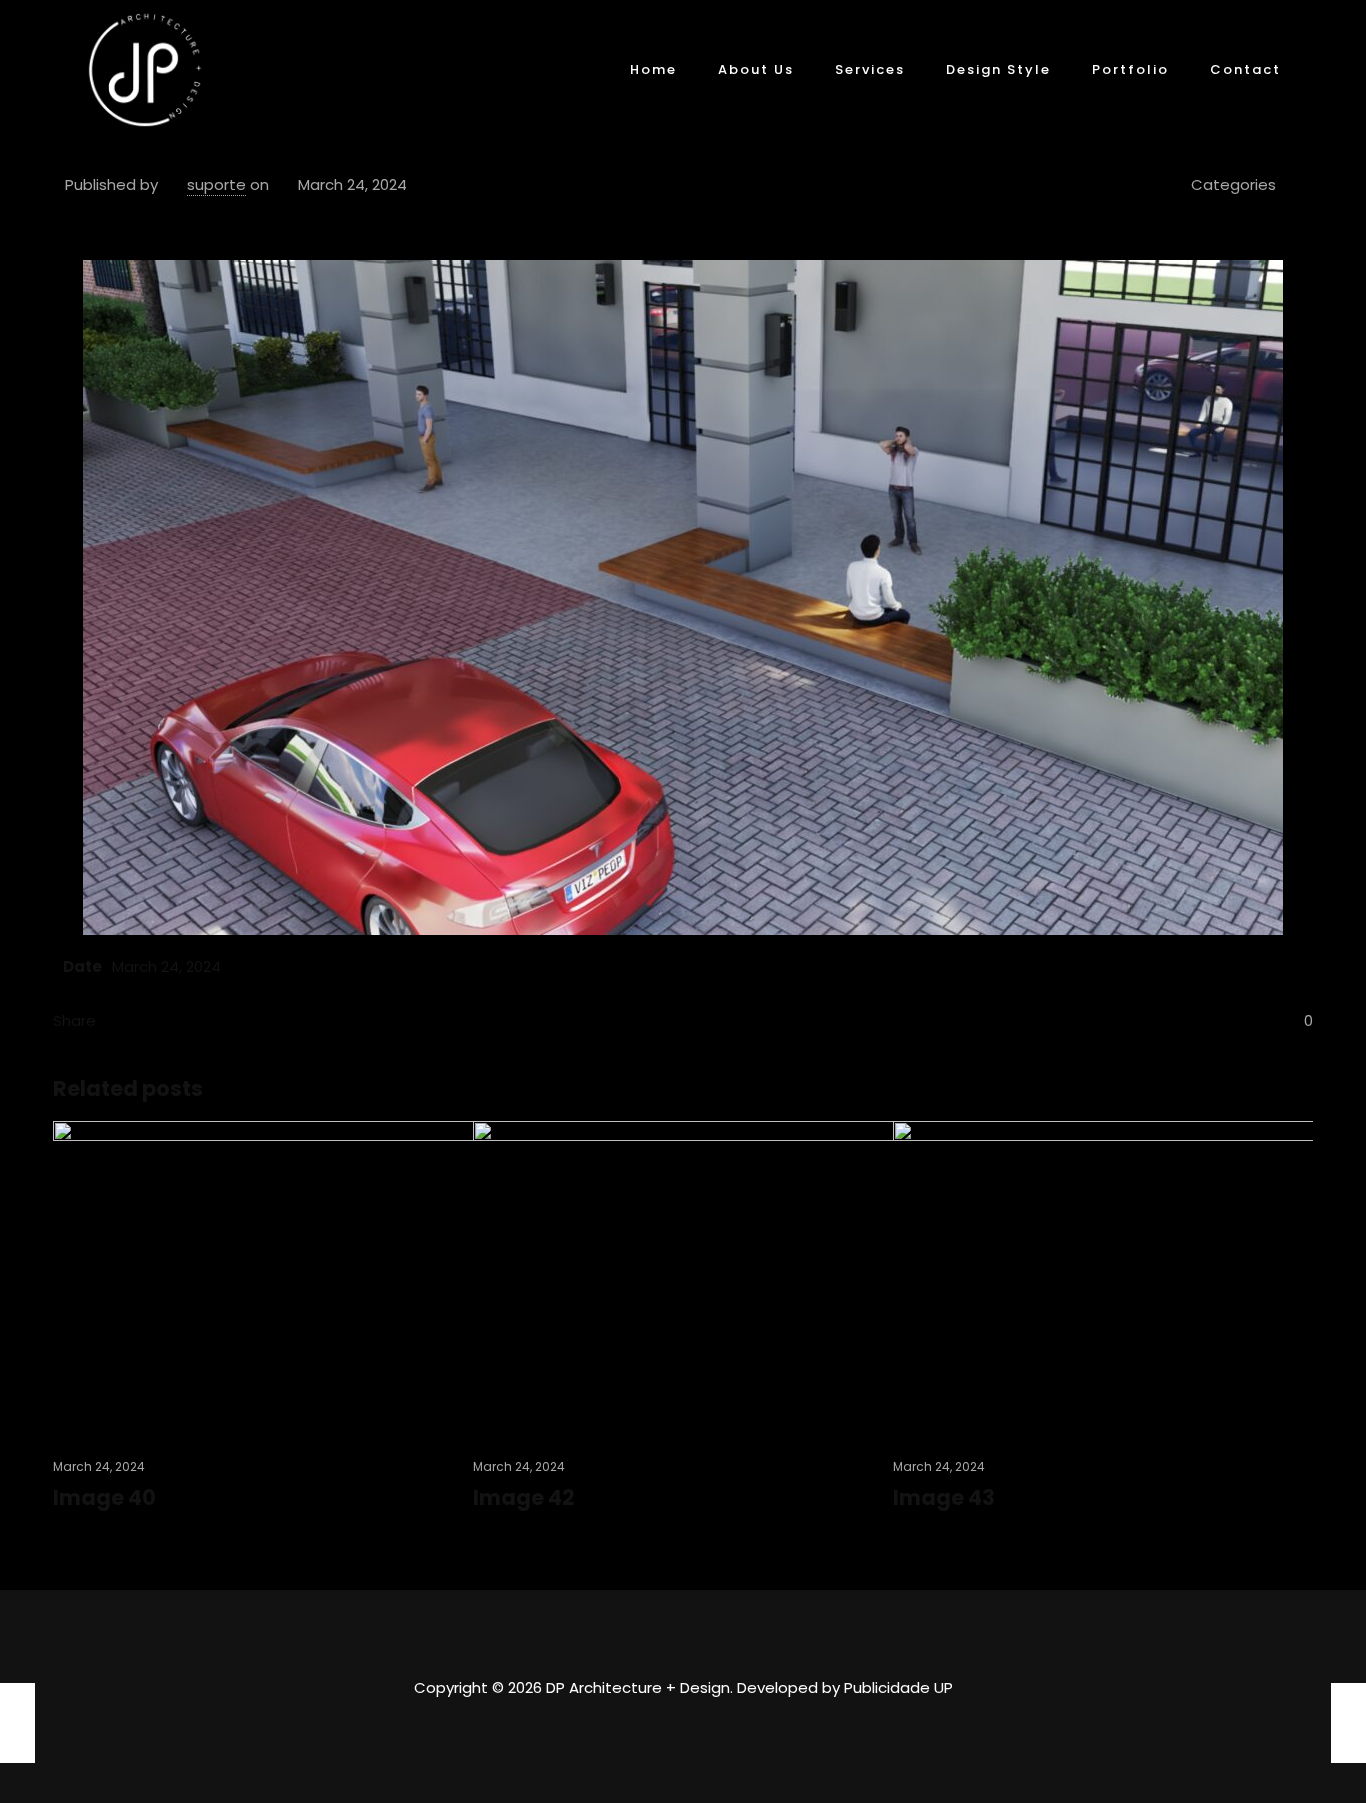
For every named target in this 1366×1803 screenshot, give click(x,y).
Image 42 (524, 1497)
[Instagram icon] (683, 1727)
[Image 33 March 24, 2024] (1348, 1723)
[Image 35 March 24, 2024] (17, 1723)
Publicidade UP (898, 1687)
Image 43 (944, 1497)
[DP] (145, 70)
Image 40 (104, 1497)
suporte (216, 184)
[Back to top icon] (683, 1632)
